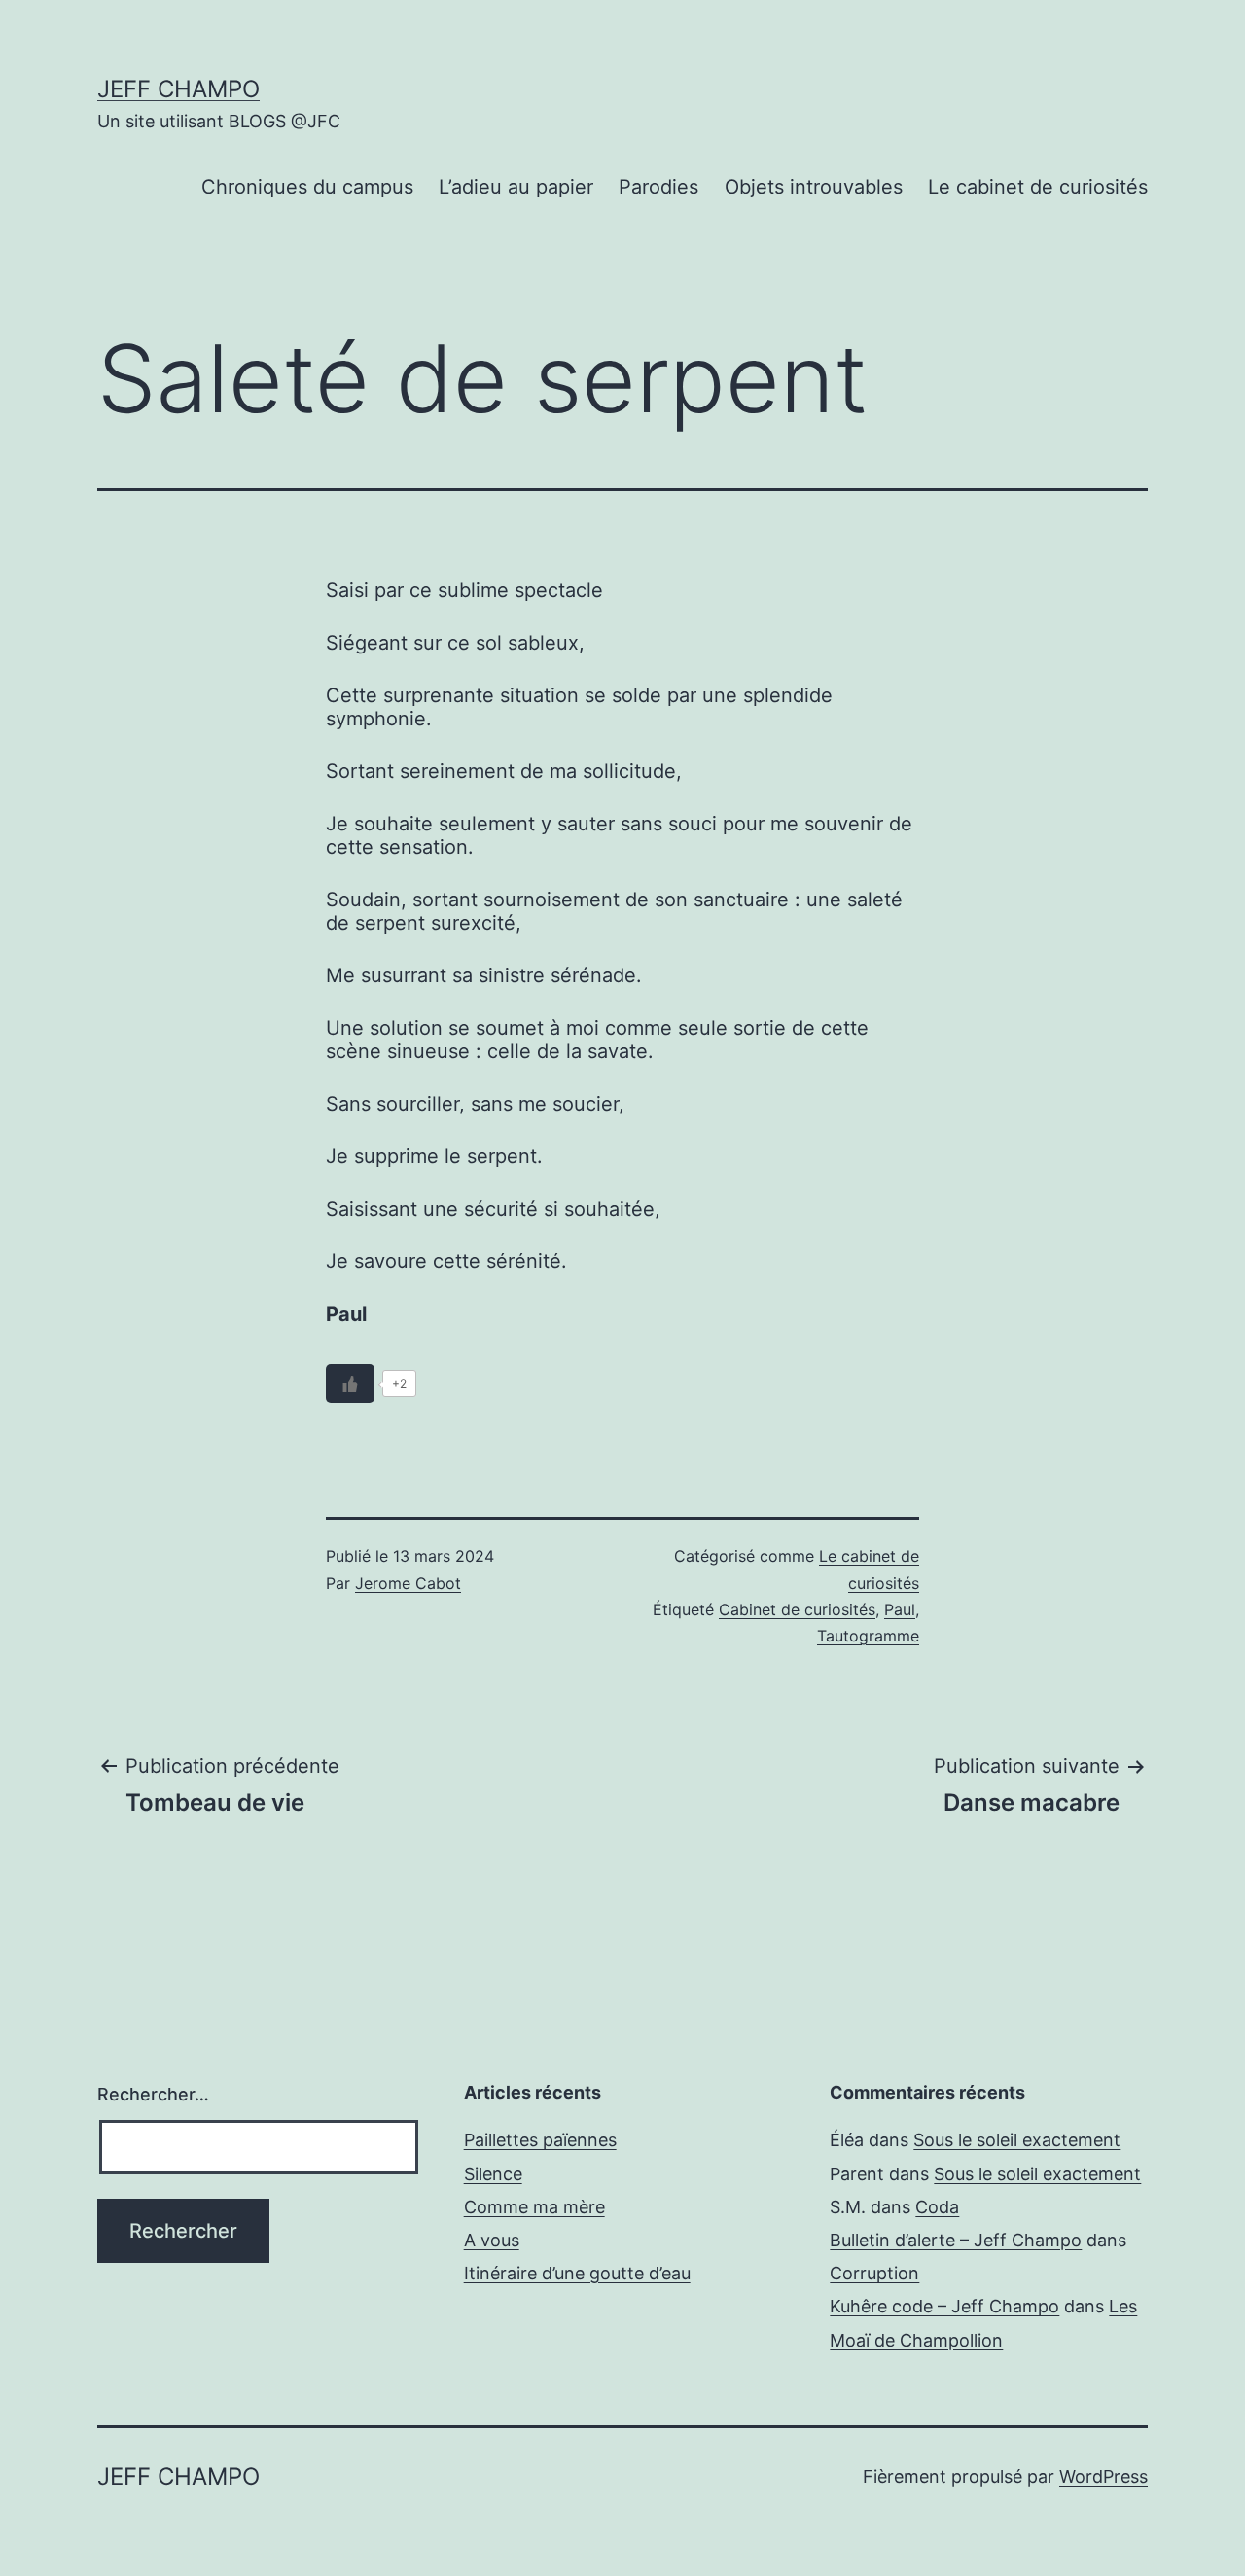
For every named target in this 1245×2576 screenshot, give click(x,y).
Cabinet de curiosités (797, 1609)
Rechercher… (153, 2094)
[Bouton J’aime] (350, 1384)
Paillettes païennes (540, 2140)
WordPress (1103, 2476)
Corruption (874, 2273)
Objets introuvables (814, 187)
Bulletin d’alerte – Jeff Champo (956, 2240)
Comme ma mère (534, 2207)
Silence (493, 2174)
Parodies (658, 187)
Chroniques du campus (307, 187)
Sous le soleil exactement (1017, 2140)
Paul (900, 1609)
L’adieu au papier (516, 187)
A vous (492, 2240)
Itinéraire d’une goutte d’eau (577, 2273)
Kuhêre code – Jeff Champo (944, 2306)
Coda (937, 2207)
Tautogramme (868, 1636)
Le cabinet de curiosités (1038, 187)
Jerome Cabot (408, 1583)
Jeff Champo (178, 89)
